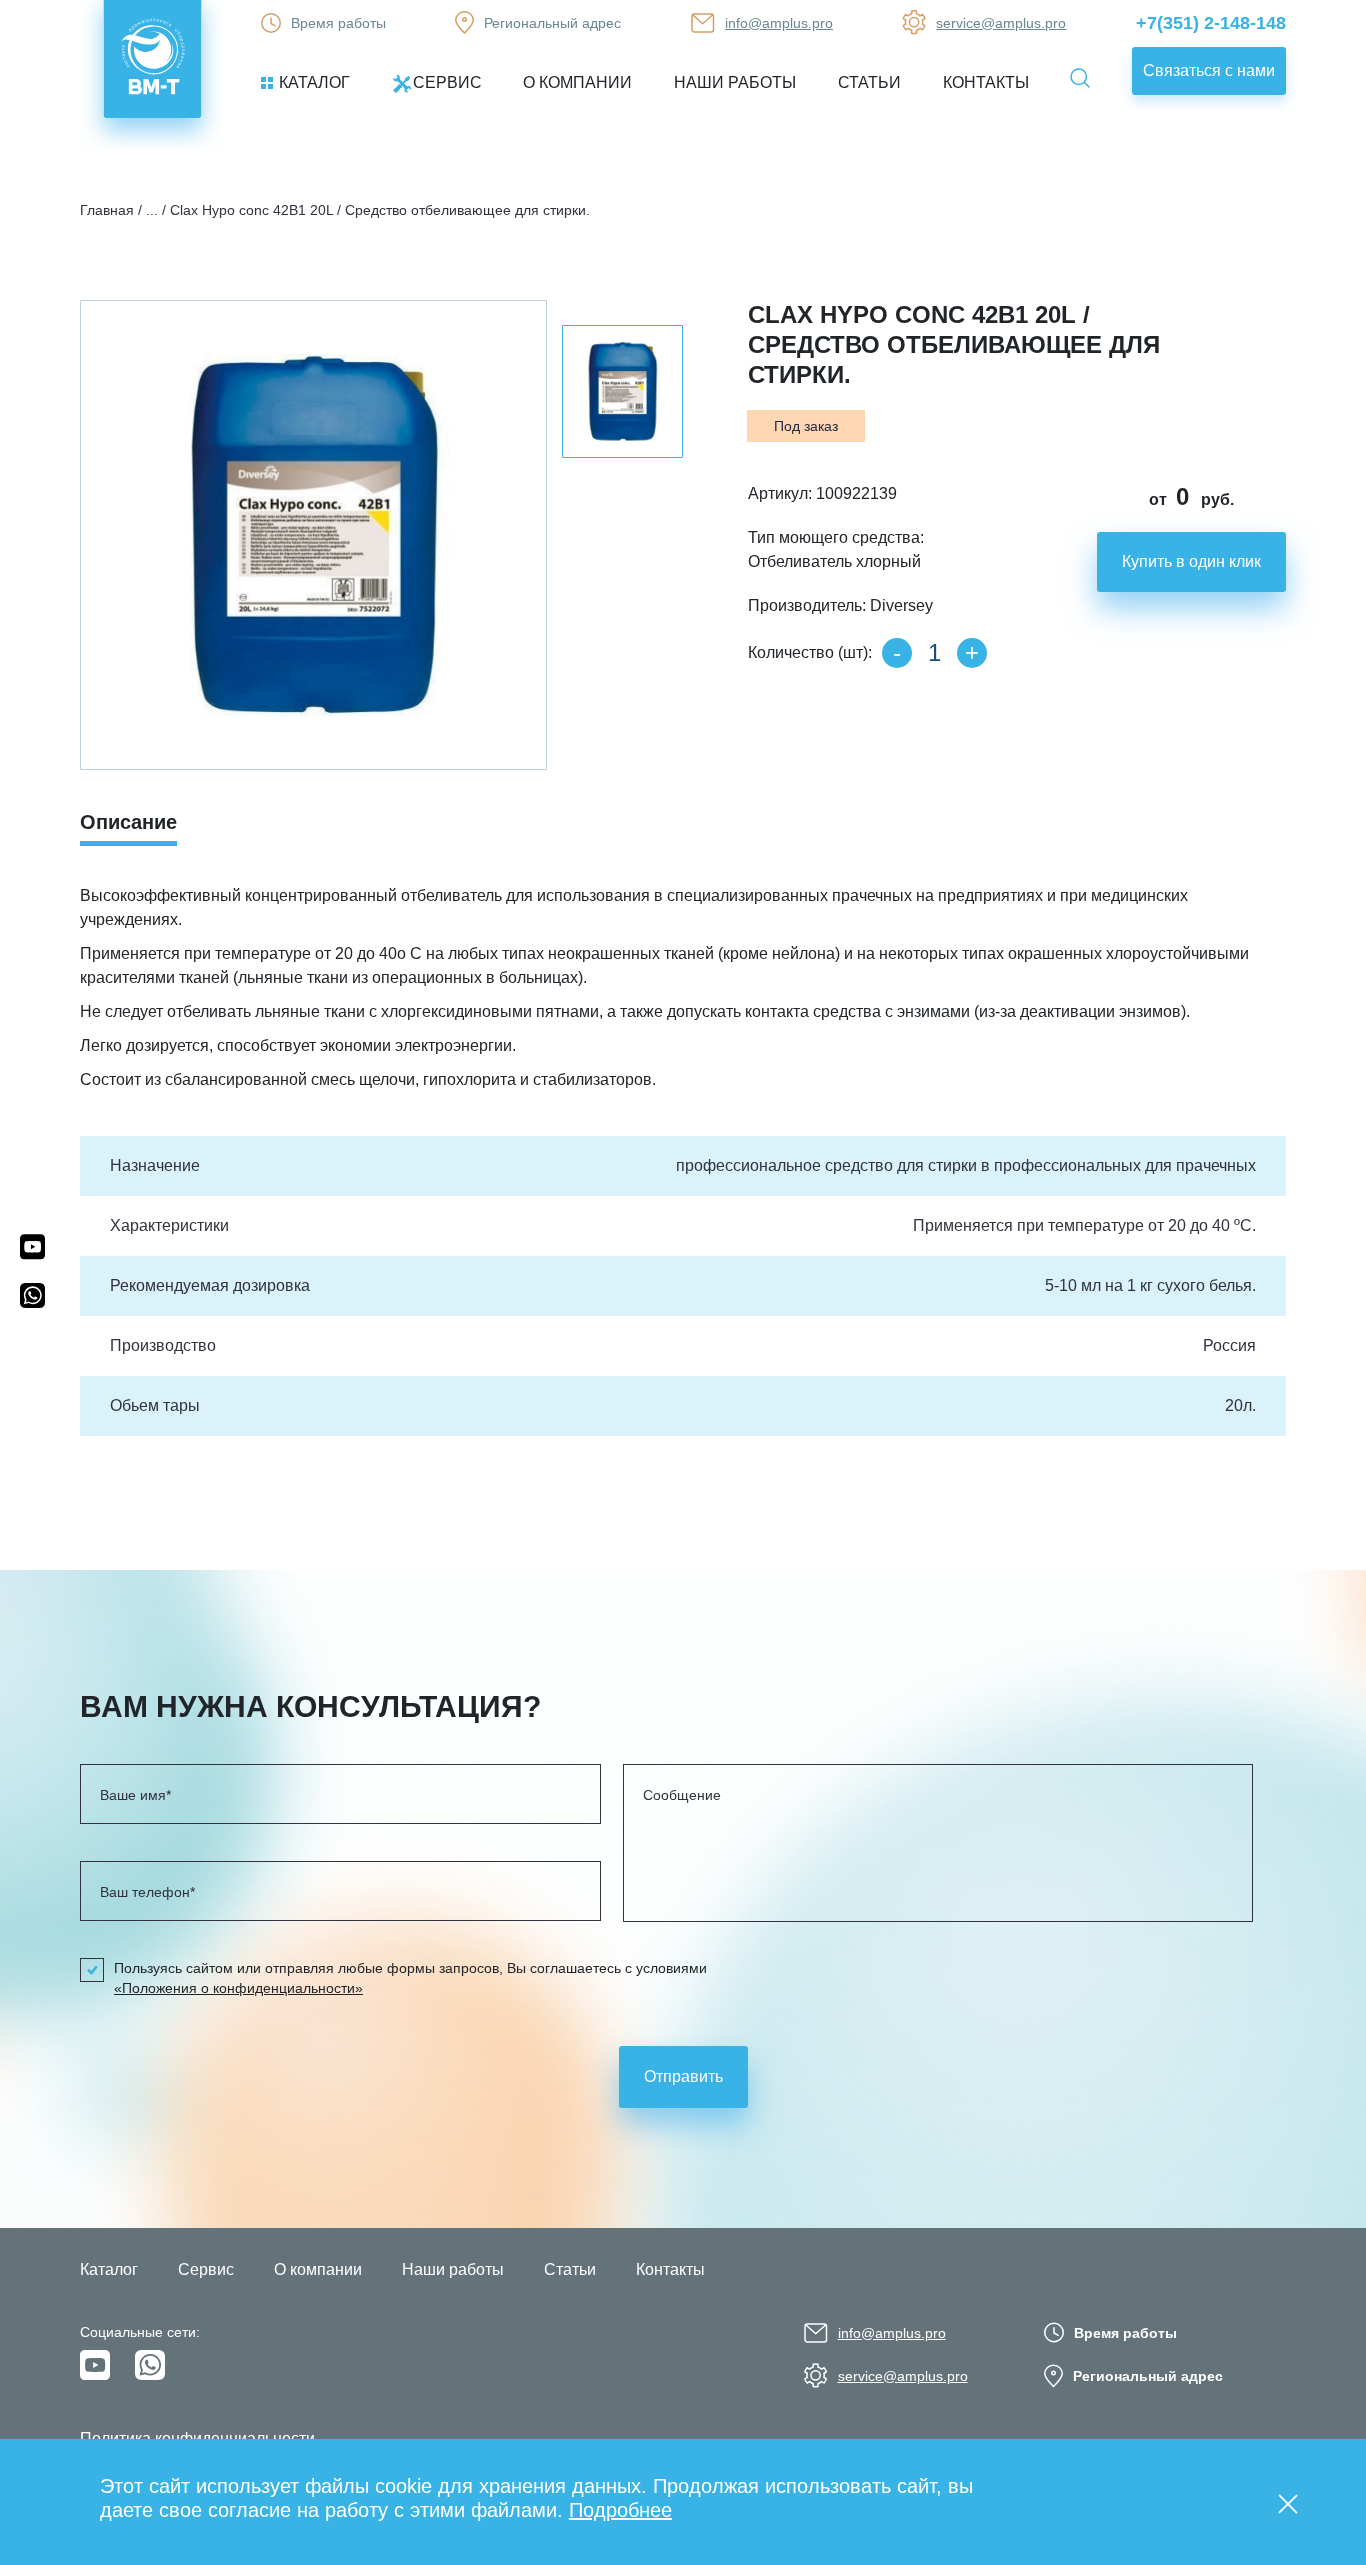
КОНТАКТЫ (986, 82)
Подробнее (620, 2510)
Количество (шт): (810, 652)
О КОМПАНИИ (577, 82)
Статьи (570, 2269)
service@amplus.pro (1001, 23)
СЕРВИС (447, 82)
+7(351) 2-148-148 (1211, 23)
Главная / (111, 210)
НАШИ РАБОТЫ (735, 82)
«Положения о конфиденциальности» (238, 1988)
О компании (318, 2269)
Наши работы (453, 2269)
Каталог (109, 2269)
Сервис (206, 2269)
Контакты (670, 2269)
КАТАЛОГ (314, 82)
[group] (313, 535)
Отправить (683, 2076)
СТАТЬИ (869, 82)
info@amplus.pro (779, 23)
